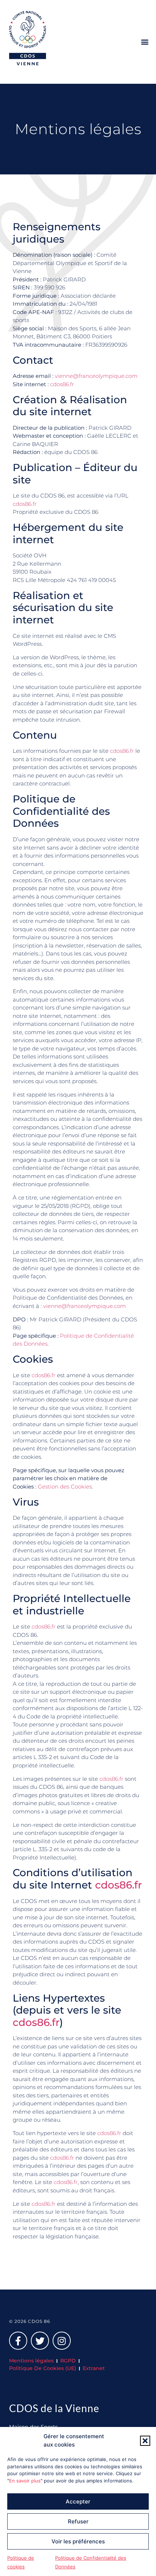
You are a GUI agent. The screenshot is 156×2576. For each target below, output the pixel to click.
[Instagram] (62, 2341)
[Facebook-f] (18, 2341)
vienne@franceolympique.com (96, 376)
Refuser (78, 2521)
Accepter (78, 2501)
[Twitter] (40, 2341)
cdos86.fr (62, 384)
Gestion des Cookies (65, 1487)
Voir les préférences (78, 2541)
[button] (145, 2441)
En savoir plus (25, 2481)
